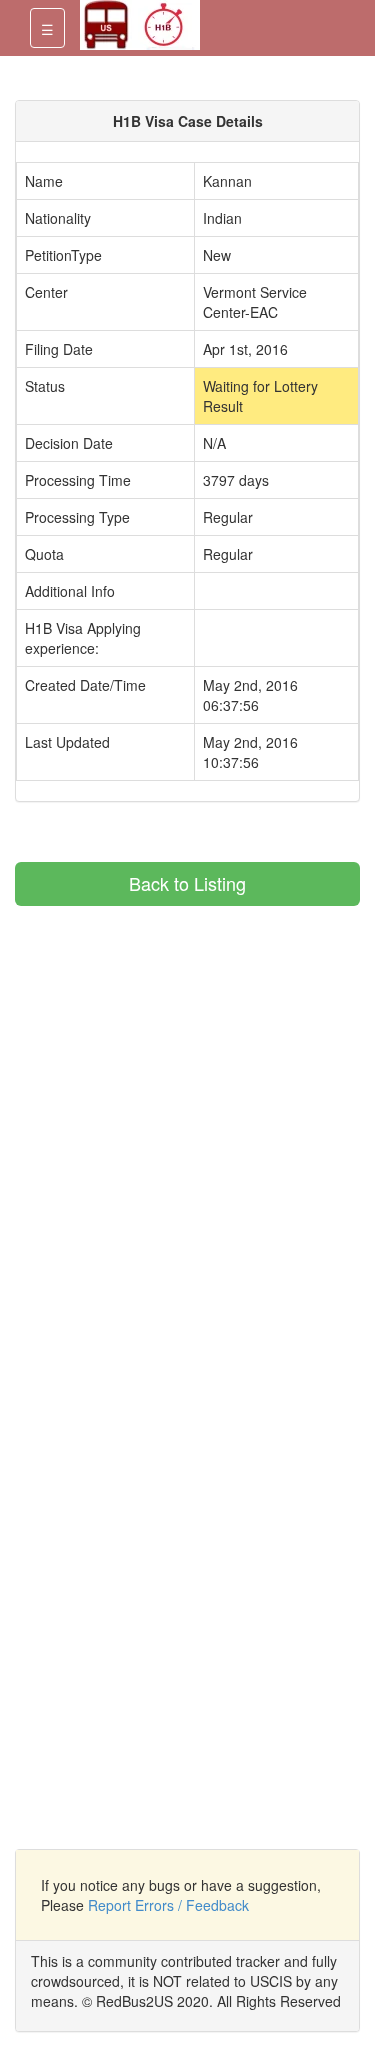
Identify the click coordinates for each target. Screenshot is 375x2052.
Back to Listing (187, 883)
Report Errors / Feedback (168, 1905)
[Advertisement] (183, 1046)
